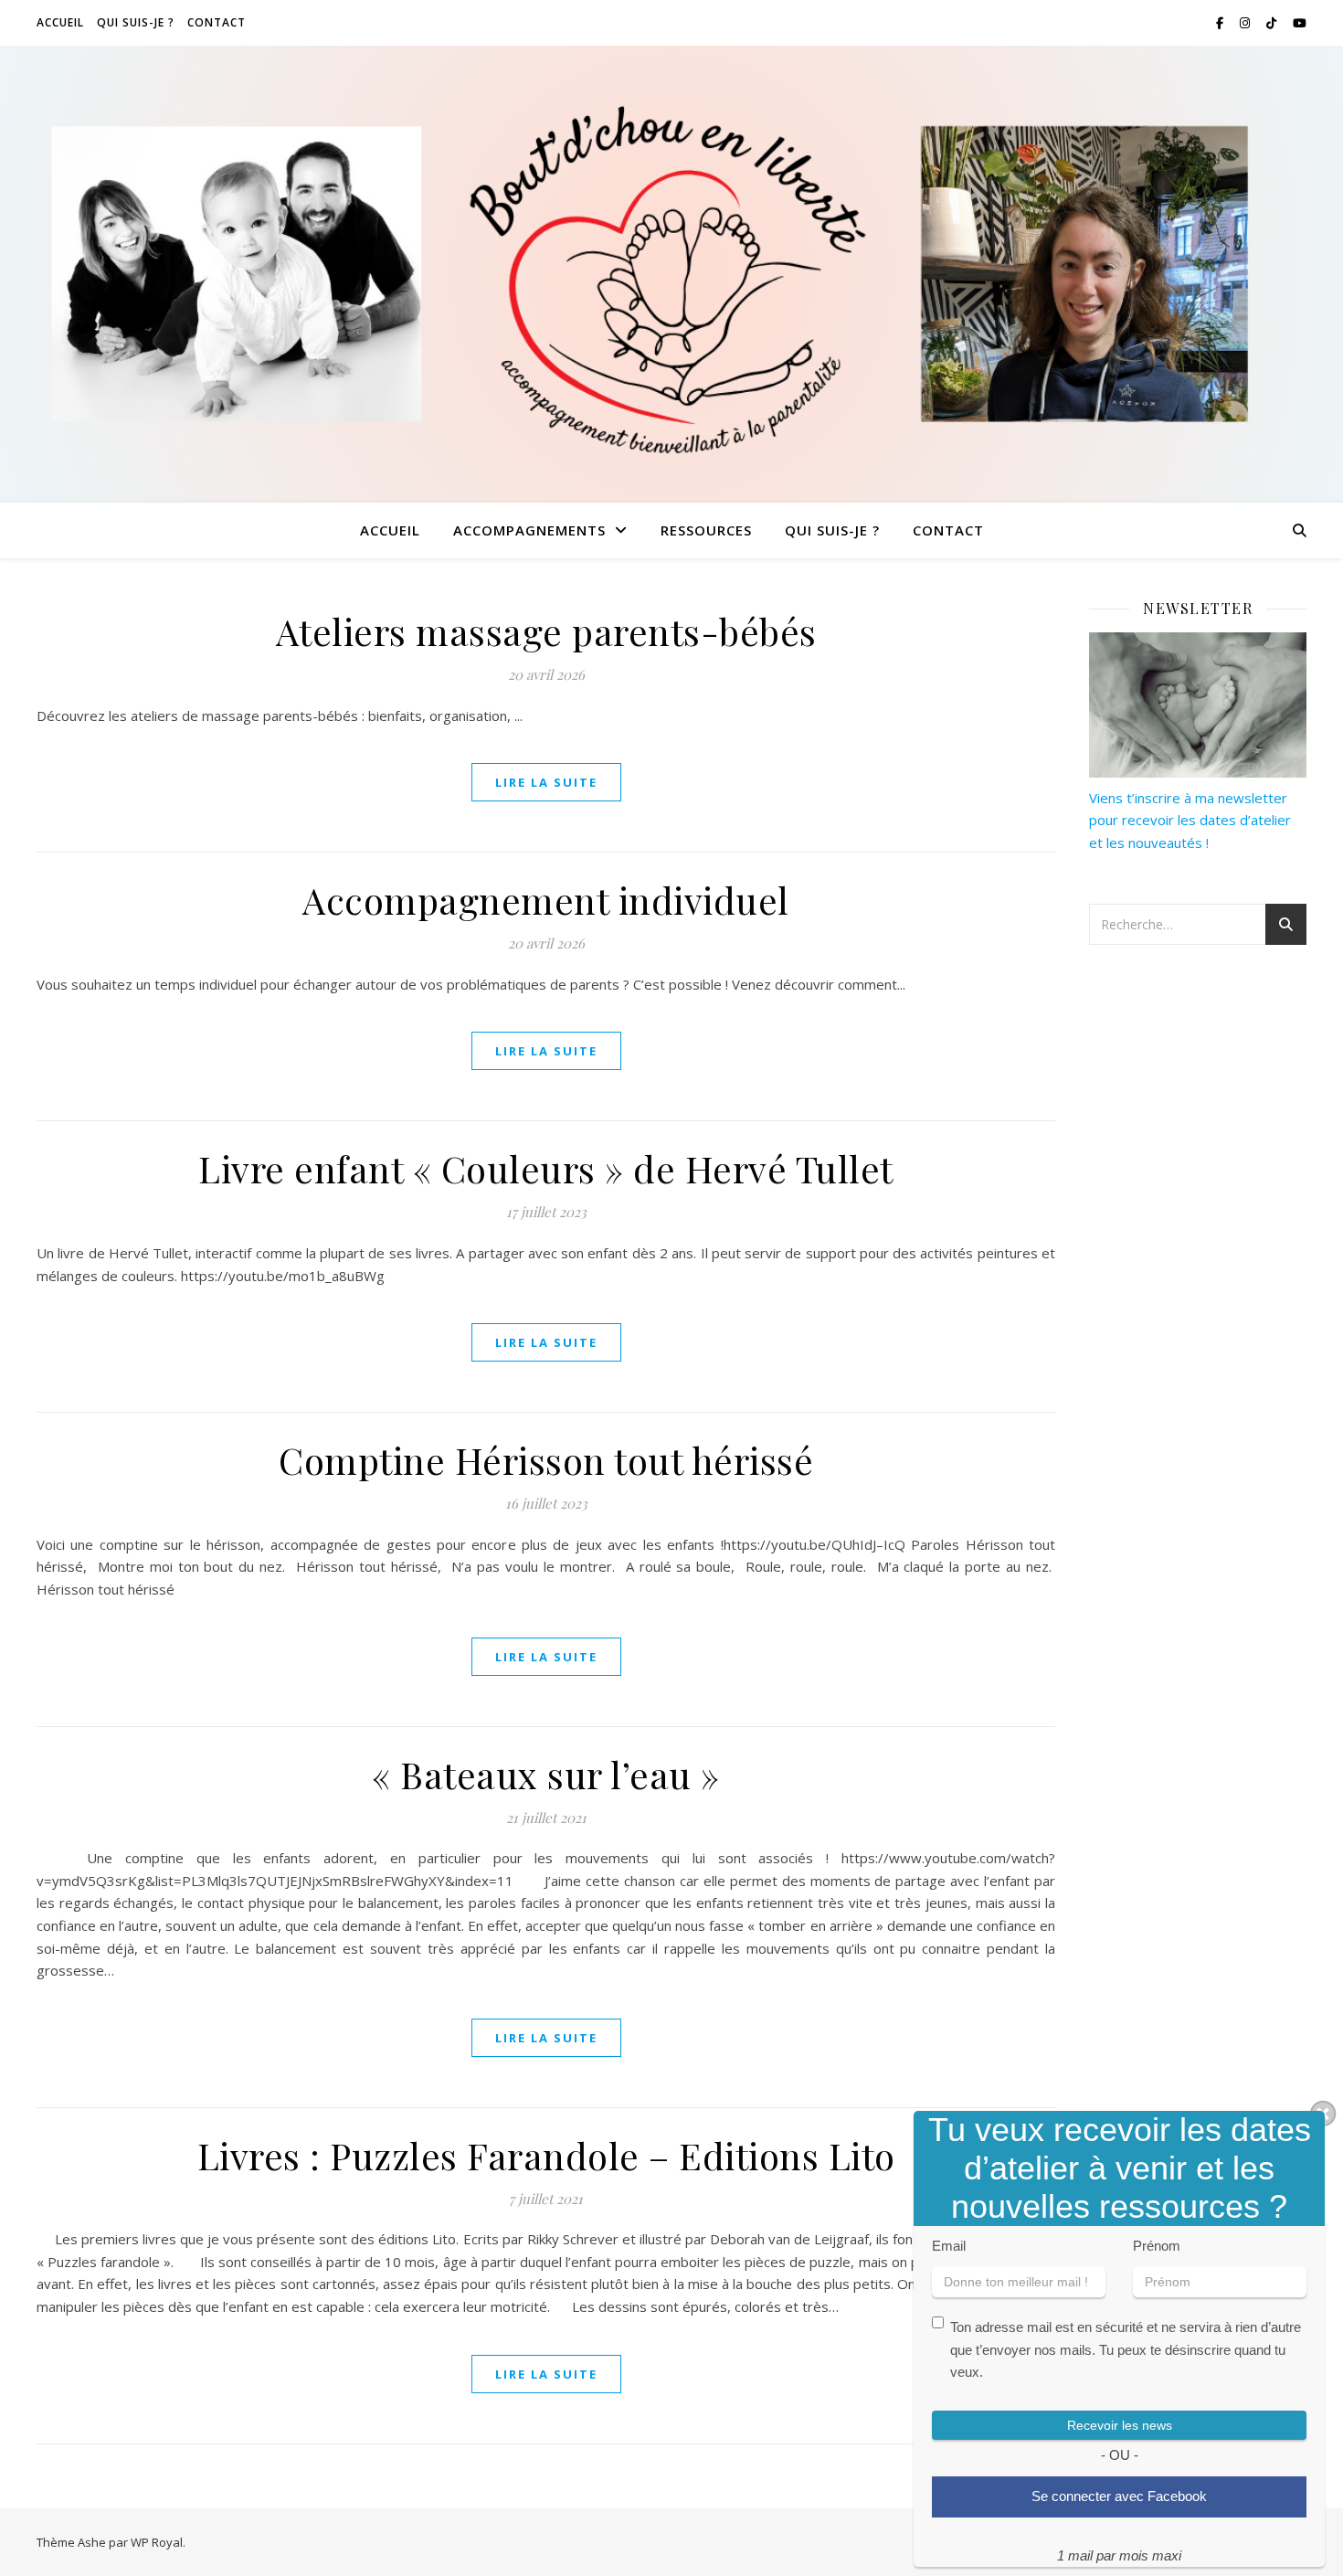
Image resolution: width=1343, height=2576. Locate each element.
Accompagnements (529, 530)
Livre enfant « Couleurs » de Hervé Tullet (546, 1168)
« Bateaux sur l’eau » (546, 1774)
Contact (217, 22)
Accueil (60, 22)
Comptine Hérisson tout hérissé (546, 1460)
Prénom (1157, 2246)
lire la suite (546, 782)
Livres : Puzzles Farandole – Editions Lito (546, 2155)
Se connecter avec (1119, 2496)
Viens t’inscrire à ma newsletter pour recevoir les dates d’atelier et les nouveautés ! (1190, 820)
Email (949, 2246)
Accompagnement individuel (546, 900)
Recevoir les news (1120, 2425)
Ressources (706, 530)
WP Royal (157, 2542)
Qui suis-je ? (136, 22)
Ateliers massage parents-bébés (546, 631)
